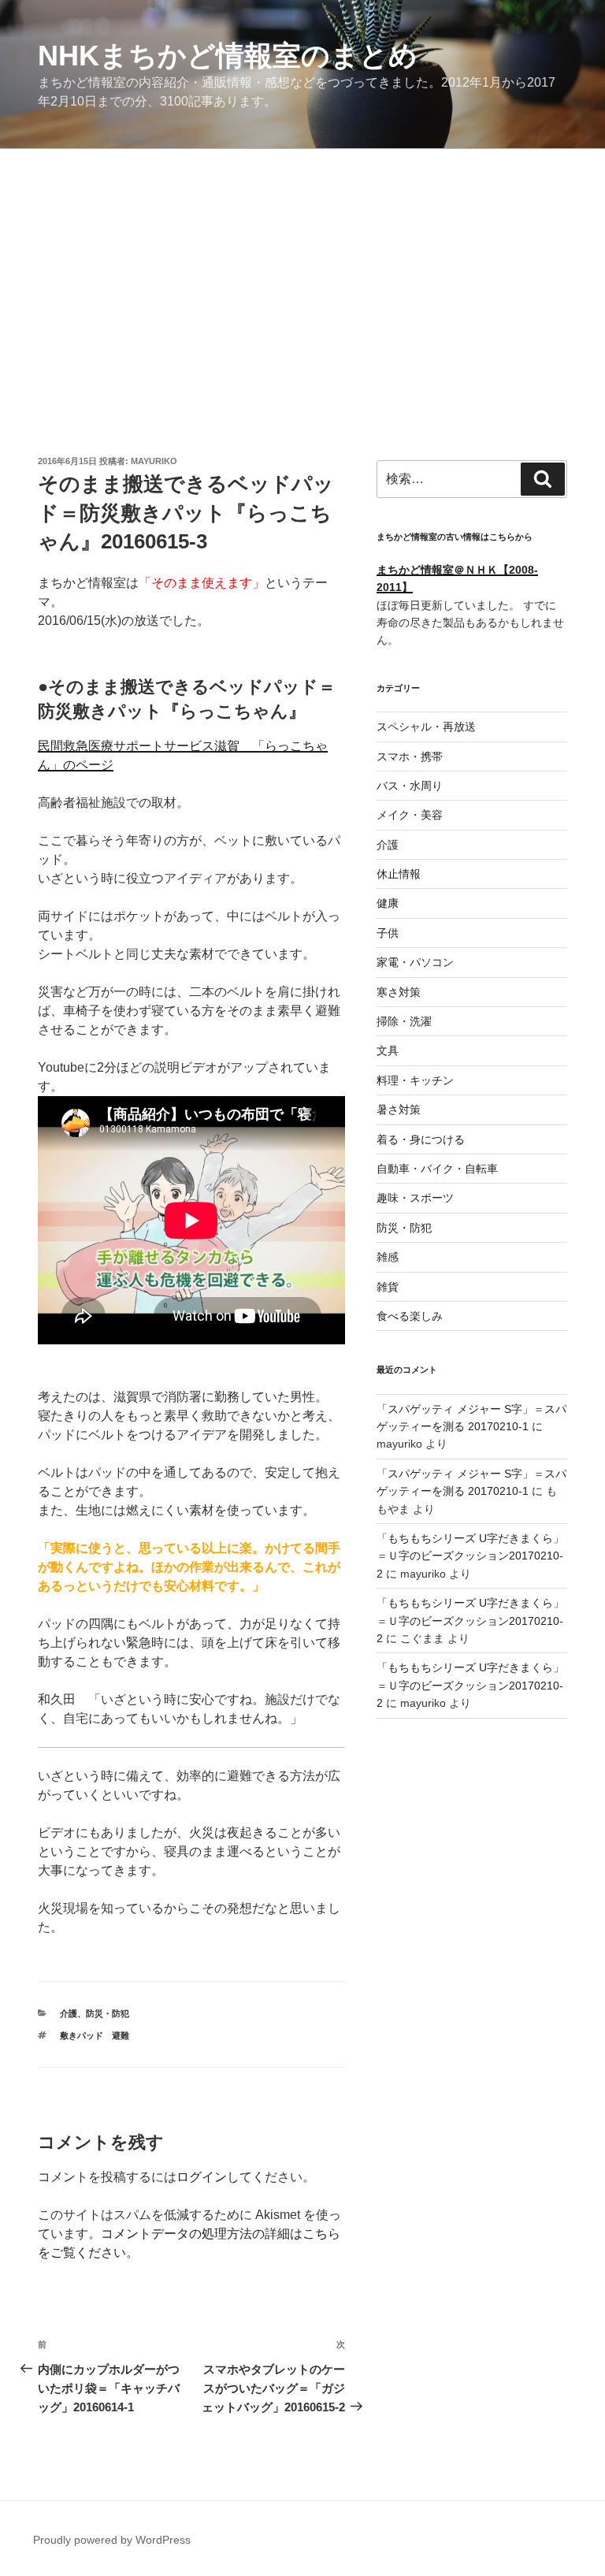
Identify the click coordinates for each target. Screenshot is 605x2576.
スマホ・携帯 (410, 756)
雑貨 (388, 1287)
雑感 (388, 1257)
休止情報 (399, 874)
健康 (388, 903)
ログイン (202, 2177)
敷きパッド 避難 (95, 2035)
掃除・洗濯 (404, 1021)
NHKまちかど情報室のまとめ (228, 56)
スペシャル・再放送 (426, 727)
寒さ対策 (399, 992)
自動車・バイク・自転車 (437, 1169)
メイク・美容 (410, 815)
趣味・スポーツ (415, 1198)
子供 (388, 933)
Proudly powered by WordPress (112, 2540)
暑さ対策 (399, 1110)
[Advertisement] (302, 267)
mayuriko (154, 461)
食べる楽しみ (410, 1316)
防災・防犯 (108, 2013)
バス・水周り (410, 786)
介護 (69, 2013)
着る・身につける (421, 1139)
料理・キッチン (415, 1080)
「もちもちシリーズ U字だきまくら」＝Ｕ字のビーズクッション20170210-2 (470, 1556)
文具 (388, 1050)
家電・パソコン (415, 962)
